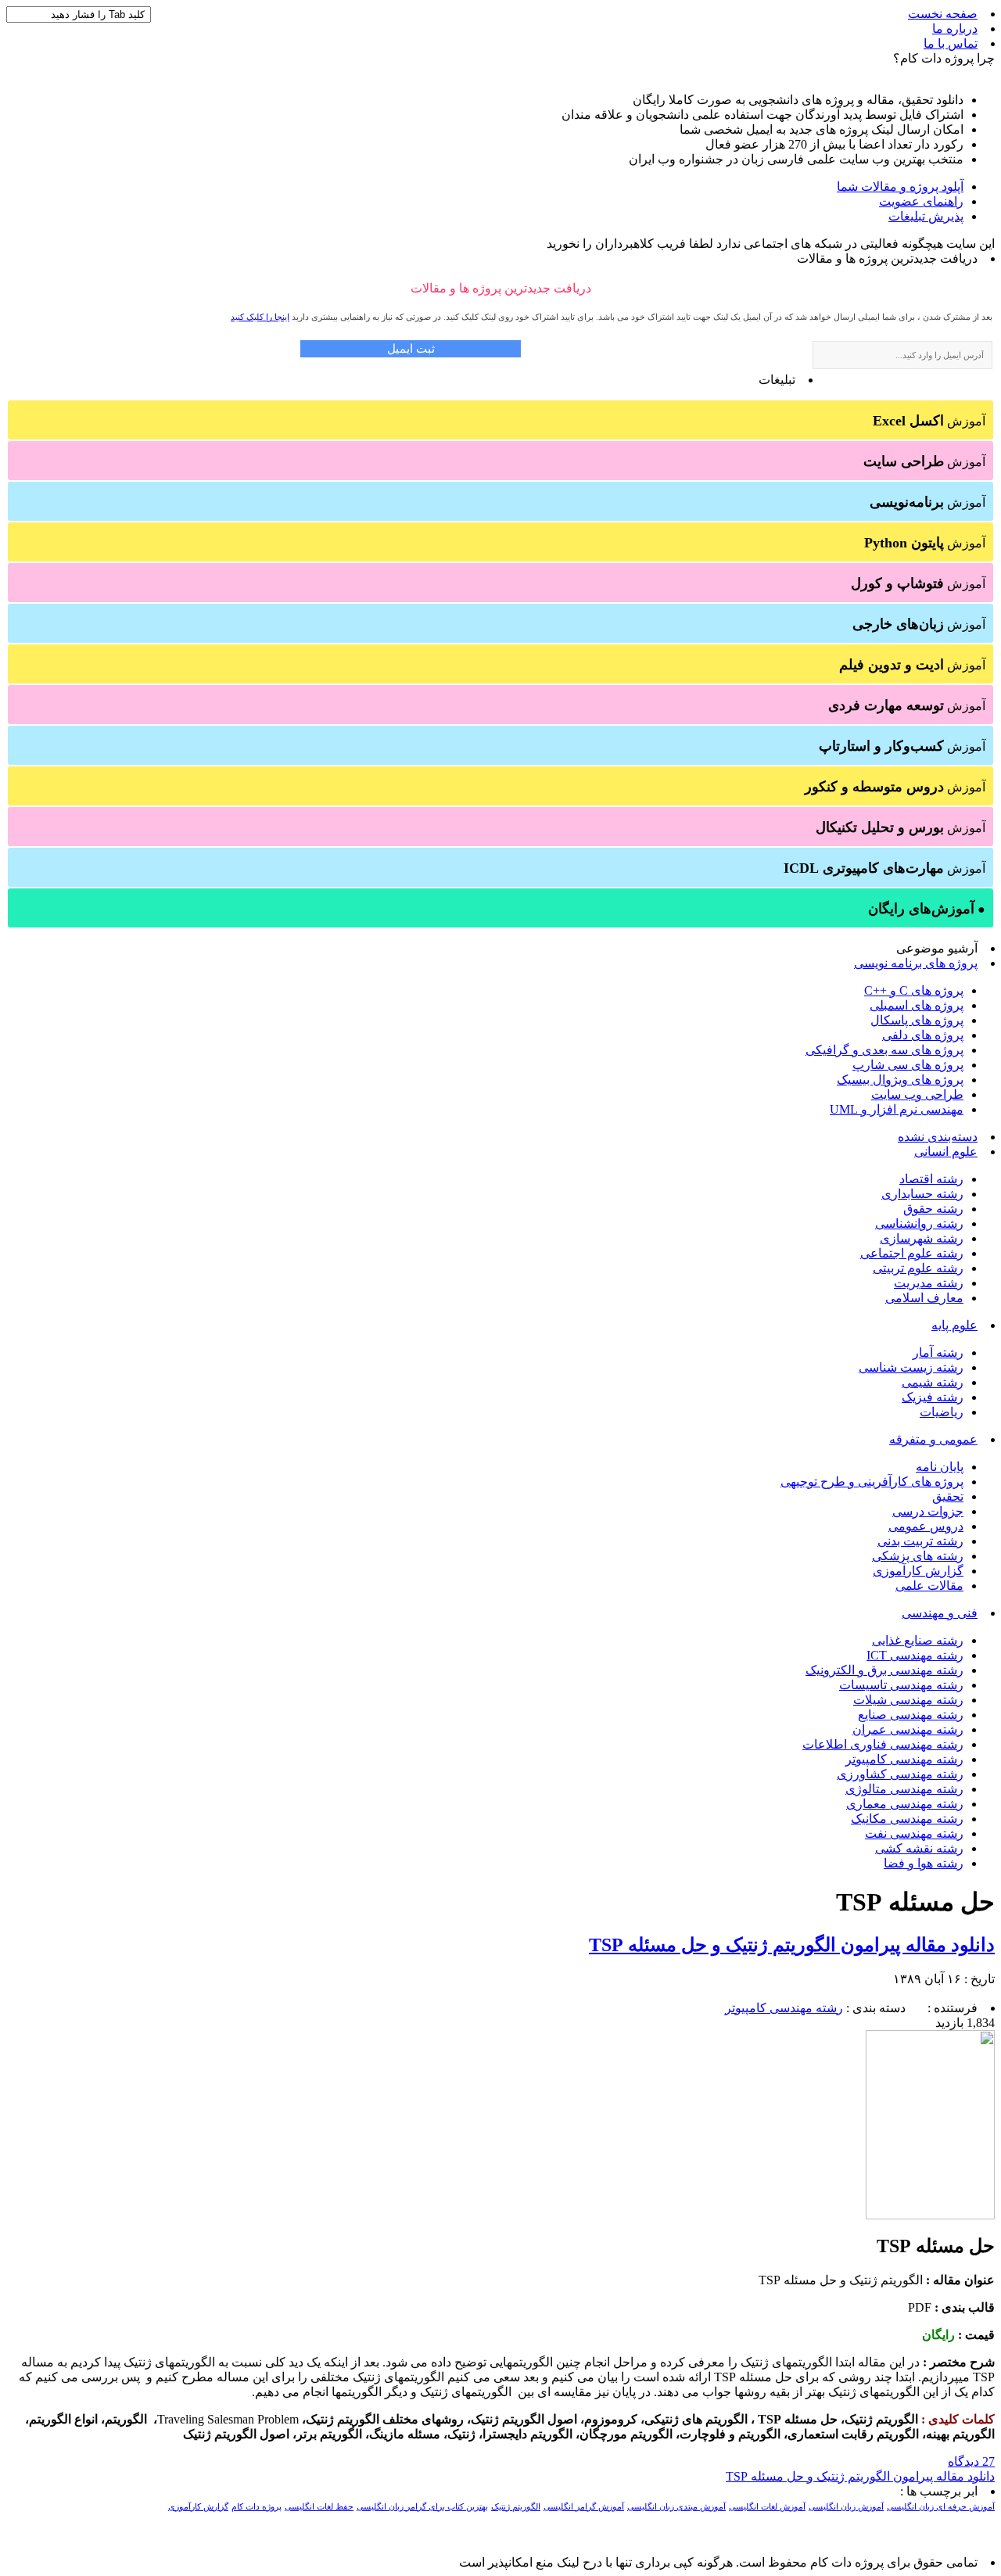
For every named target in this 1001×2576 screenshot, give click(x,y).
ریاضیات (942, 1412)
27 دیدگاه (971, 2461)
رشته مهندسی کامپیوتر (904, 1759)
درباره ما (955, 29)
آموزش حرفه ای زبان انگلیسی (941, 2507)
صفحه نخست (943, 14)
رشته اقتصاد (931, 1179)
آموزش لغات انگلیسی (767, 2507)
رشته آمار (938, 1353)
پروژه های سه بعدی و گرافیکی (884, 1050)
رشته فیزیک (933, 1397)
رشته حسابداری (922, 1194)
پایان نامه (940, 1467)
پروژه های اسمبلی (917, 1005)
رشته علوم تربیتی (918, 1268)
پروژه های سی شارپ (908, 1065)
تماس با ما (951, 43)
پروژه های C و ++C (914, 990)
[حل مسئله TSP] (930, 2215)
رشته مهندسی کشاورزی (900, 1774)
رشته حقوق (933, 1209)
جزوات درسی (928, 1511)
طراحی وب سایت (917, 1094)
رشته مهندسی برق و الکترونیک (884, 1670)
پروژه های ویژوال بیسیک (900, 1080)
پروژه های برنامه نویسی (916, 963)
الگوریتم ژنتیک (516, 2507)
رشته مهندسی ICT (915, 1655)
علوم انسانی (946, 1152)
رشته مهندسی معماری (905, 1804)
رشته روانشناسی (919, 1223)
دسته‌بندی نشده (938, 1137)
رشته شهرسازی (922, 1238)
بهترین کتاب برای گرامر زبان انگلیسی (422, 2507)
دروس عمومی (926, 1526)
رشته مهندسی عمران (908, 1729)
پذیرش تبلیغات (926, 216)
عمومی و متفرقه (933, 1439)
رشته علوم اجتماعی (912, 1253)
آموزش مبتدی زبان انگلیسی (676, 2507)
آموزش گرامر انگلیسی (584, 2507)
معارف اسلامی (924, 1298)
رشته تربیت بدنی (920, 1541)
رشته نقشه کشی (919, 1848)
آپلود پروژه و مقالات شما (900, 187)
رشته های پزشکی (918, 1556)
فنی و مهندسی (940, 1613)
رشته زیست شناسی (911, 1367)
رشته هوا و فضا (924, 1863)
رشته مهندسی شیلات (908, 1700)
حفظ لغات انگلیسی (319, 2507)
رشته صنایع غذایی (918, 1640)
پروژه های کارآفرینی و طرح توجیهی (872, 1482)
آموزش (929, 421)
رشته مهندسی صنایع (911, 1715)
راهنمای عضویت (921, 201)
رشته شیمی (933, 1382)
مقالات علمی (929, 1586)
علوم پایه (954, 1325)
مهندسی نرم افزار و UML (897, 1109)
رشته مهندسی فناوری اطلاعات (883, 1744)
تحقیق (948, 1496)
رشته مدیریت (929, 1283)
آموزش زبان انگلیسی (846, 2507)
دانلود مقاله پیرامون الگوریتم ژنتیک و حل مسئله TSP (792, 1945)
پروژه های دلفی (923, 1035)
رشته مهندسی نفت (914, 1833)
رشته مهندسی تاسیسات (901, 1685)
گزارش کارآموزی (918, 1571)
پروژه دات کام (257, 2507)
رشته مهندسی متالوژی (904, 1789)
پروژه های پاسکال (917, 1020)
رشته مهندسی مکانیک (907, 1819)
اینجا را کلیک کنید (260, 317)
